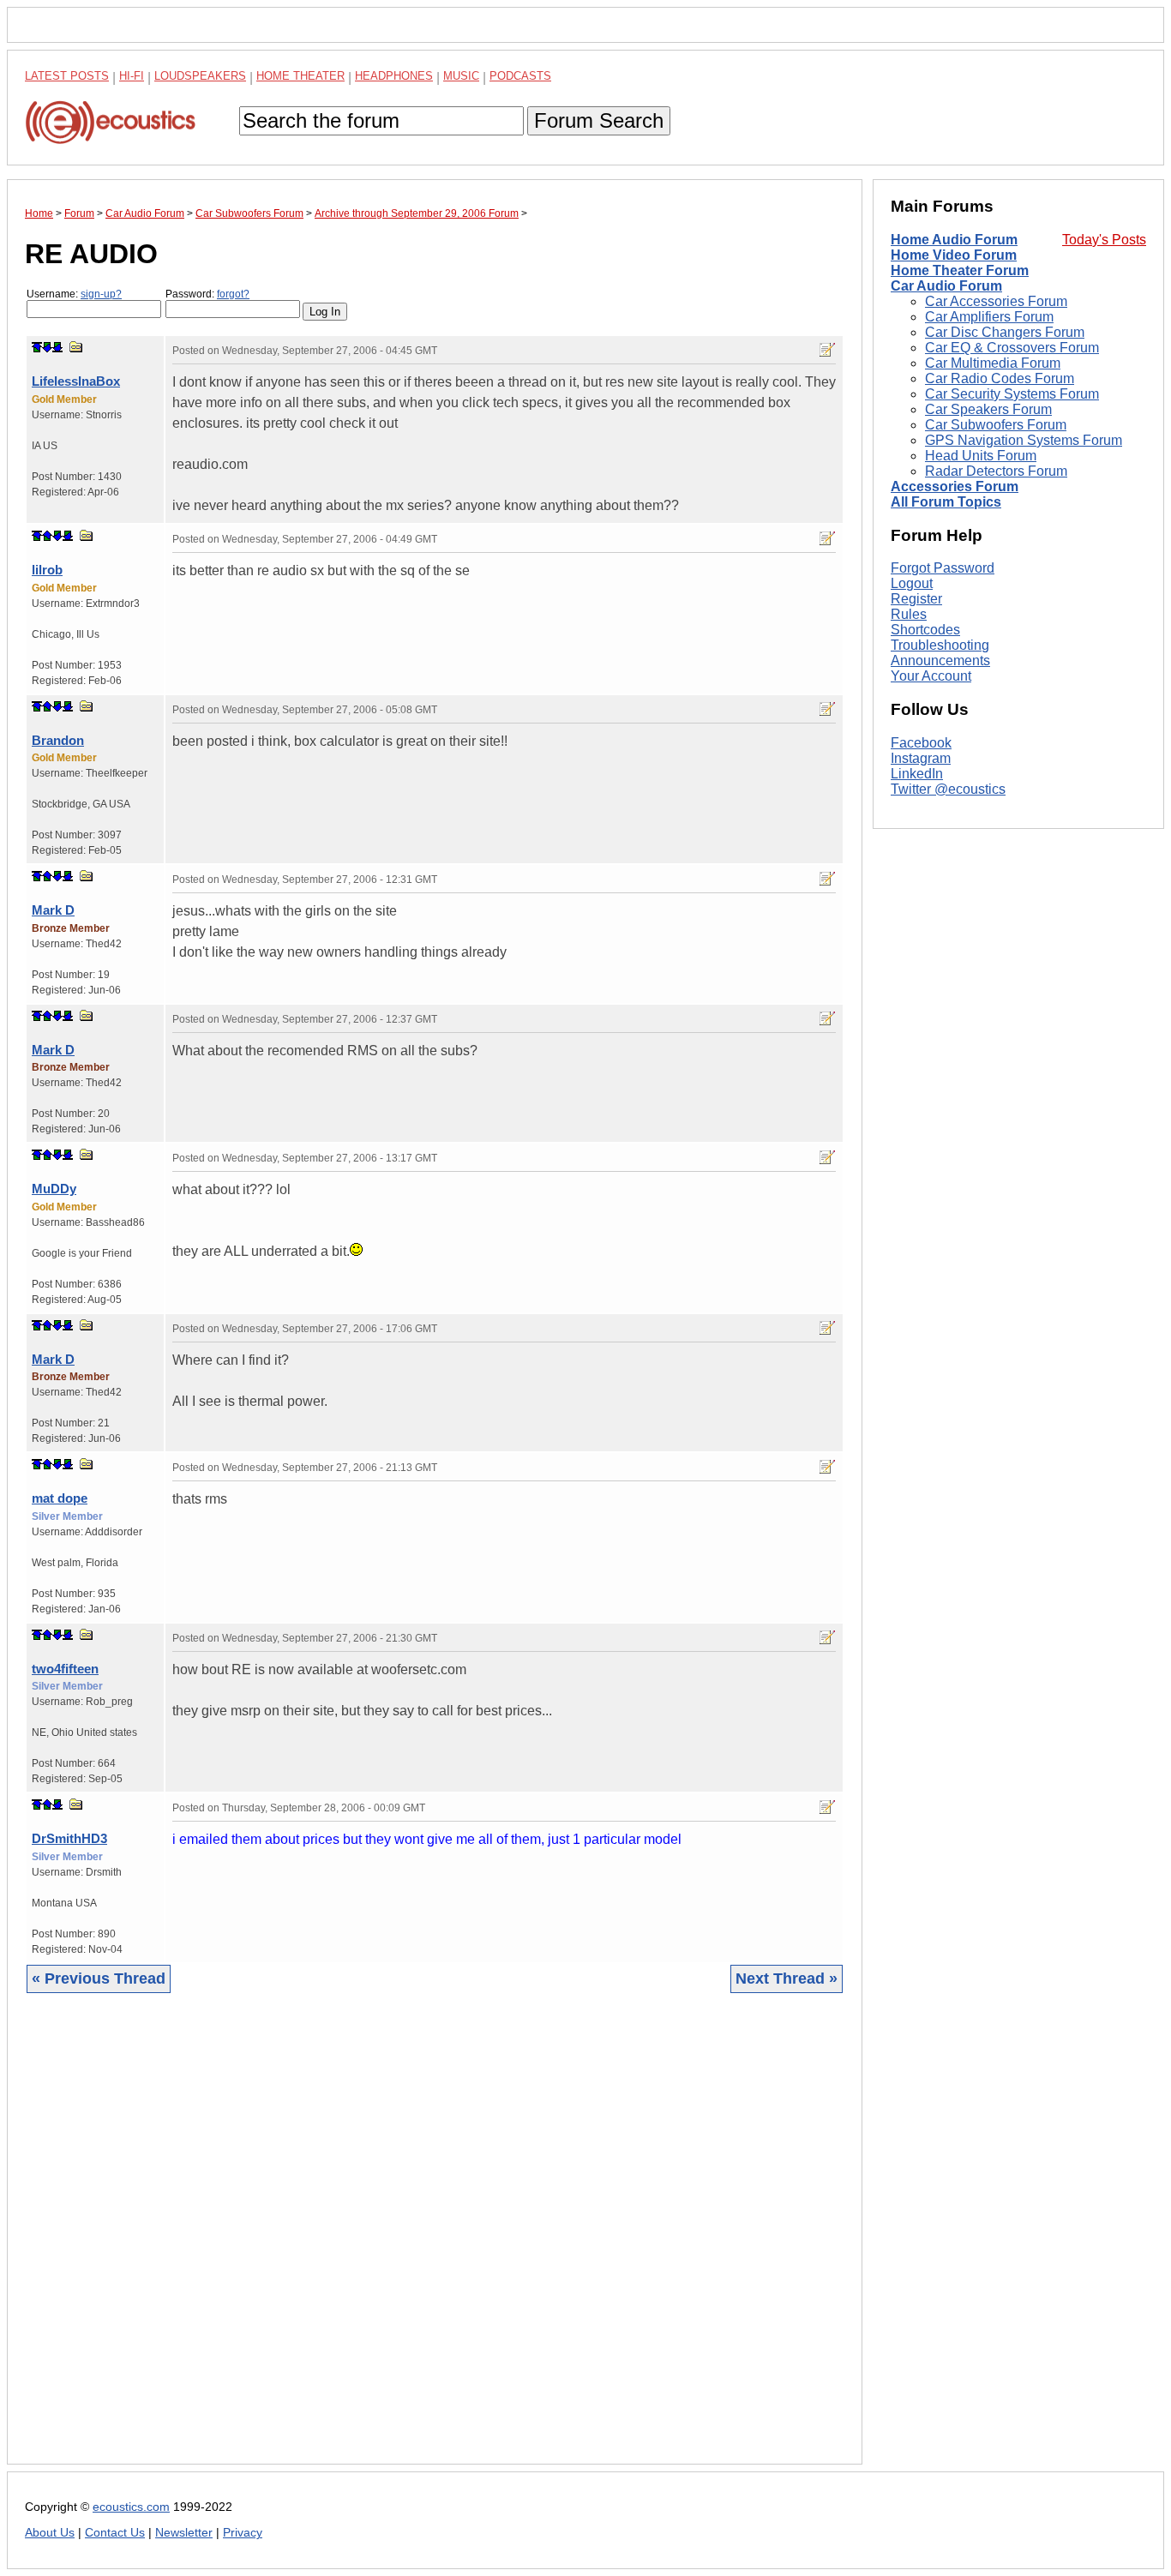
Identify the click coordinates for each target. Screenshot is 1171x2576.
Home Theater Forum (960, 270)
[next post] (47, 347)
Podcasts (520, 76)
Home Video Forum (954, 255)
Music (461, 76)
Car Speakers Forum (988, 409)
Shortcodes (925, 630)
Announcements (940, 661)
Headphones (394, 76)
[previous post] (47, 536)
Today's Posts (1104, 240)
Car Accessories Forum (996, 301)
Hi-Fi (132, 76)
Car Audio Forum (946, 286)
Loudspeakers (200, 76)
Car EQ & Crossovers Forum (1012, 348)
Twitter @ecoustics (948, 789)
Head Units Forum (981, 456)
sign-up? (101, 294)
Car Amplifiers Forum (989, 317)
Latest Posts (67, 76)
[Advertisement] (435, 2242)
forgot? (233, 294)
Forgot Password (943, 568)
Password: (207, 294)
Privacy (243, 2533)
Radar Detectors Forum (996, 471)
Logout (912, 583)
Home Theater (300, 76)
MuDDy (54, 1189)
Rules (909, 614)
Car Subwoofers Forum (996, 425)
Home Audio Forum (954, 240)
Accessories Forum (955, 486)
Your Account (931, 676)
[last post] (57, 347)
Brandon (58, 740)
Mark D (53, 910)
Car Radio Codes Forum (1000, 378)
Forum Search (599, 120)
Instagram (921, 758)
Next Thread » (787, 1979)
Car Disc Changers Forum (1005, 332)
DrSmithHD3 (69, 1838)
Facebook (921, 743)
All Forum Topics (946, 502)
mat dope (60, 1498)
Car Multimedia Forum (993, 363)
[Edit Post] (827, 350)
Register (916, 599)
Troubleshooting (940, 645)
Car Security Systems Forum (1012, 394)
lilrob (47, 570)
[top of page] (37, 347)
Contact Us (115, 2533)
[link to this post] (76, 347)
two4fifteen (65, 1669)
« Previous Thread (99, 1979)
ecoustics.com (131, 2507)
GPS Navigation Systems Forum (1024, 440)
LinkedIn (917, 774)
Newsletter (184, 2533)
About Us (50, 2533)
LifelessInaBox (76, 381)
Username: (74, 294)
